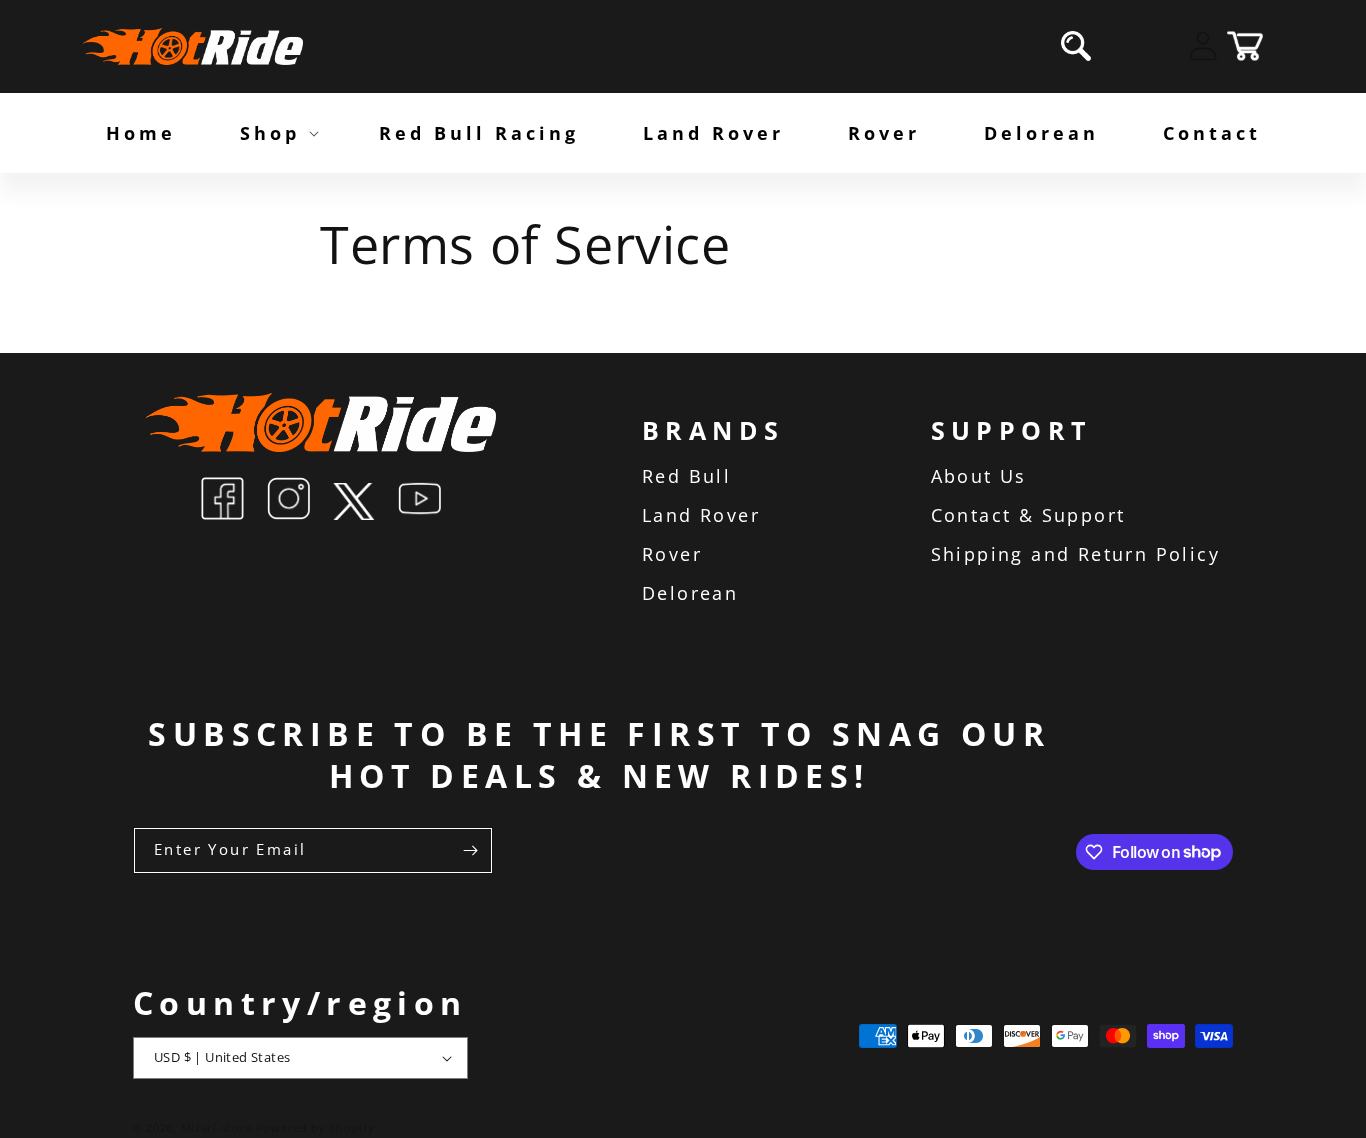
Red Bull (686, 476)
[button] (1076, 46)
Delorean (690, 593)
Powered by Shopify (315, 1127)
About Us (979, 476)
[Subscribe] (470, 850)
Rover (672, 554)
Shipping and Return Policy (1075, 554)
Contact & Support (1028, 515)
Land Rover (701, 515)
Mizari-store (216, 1127)
